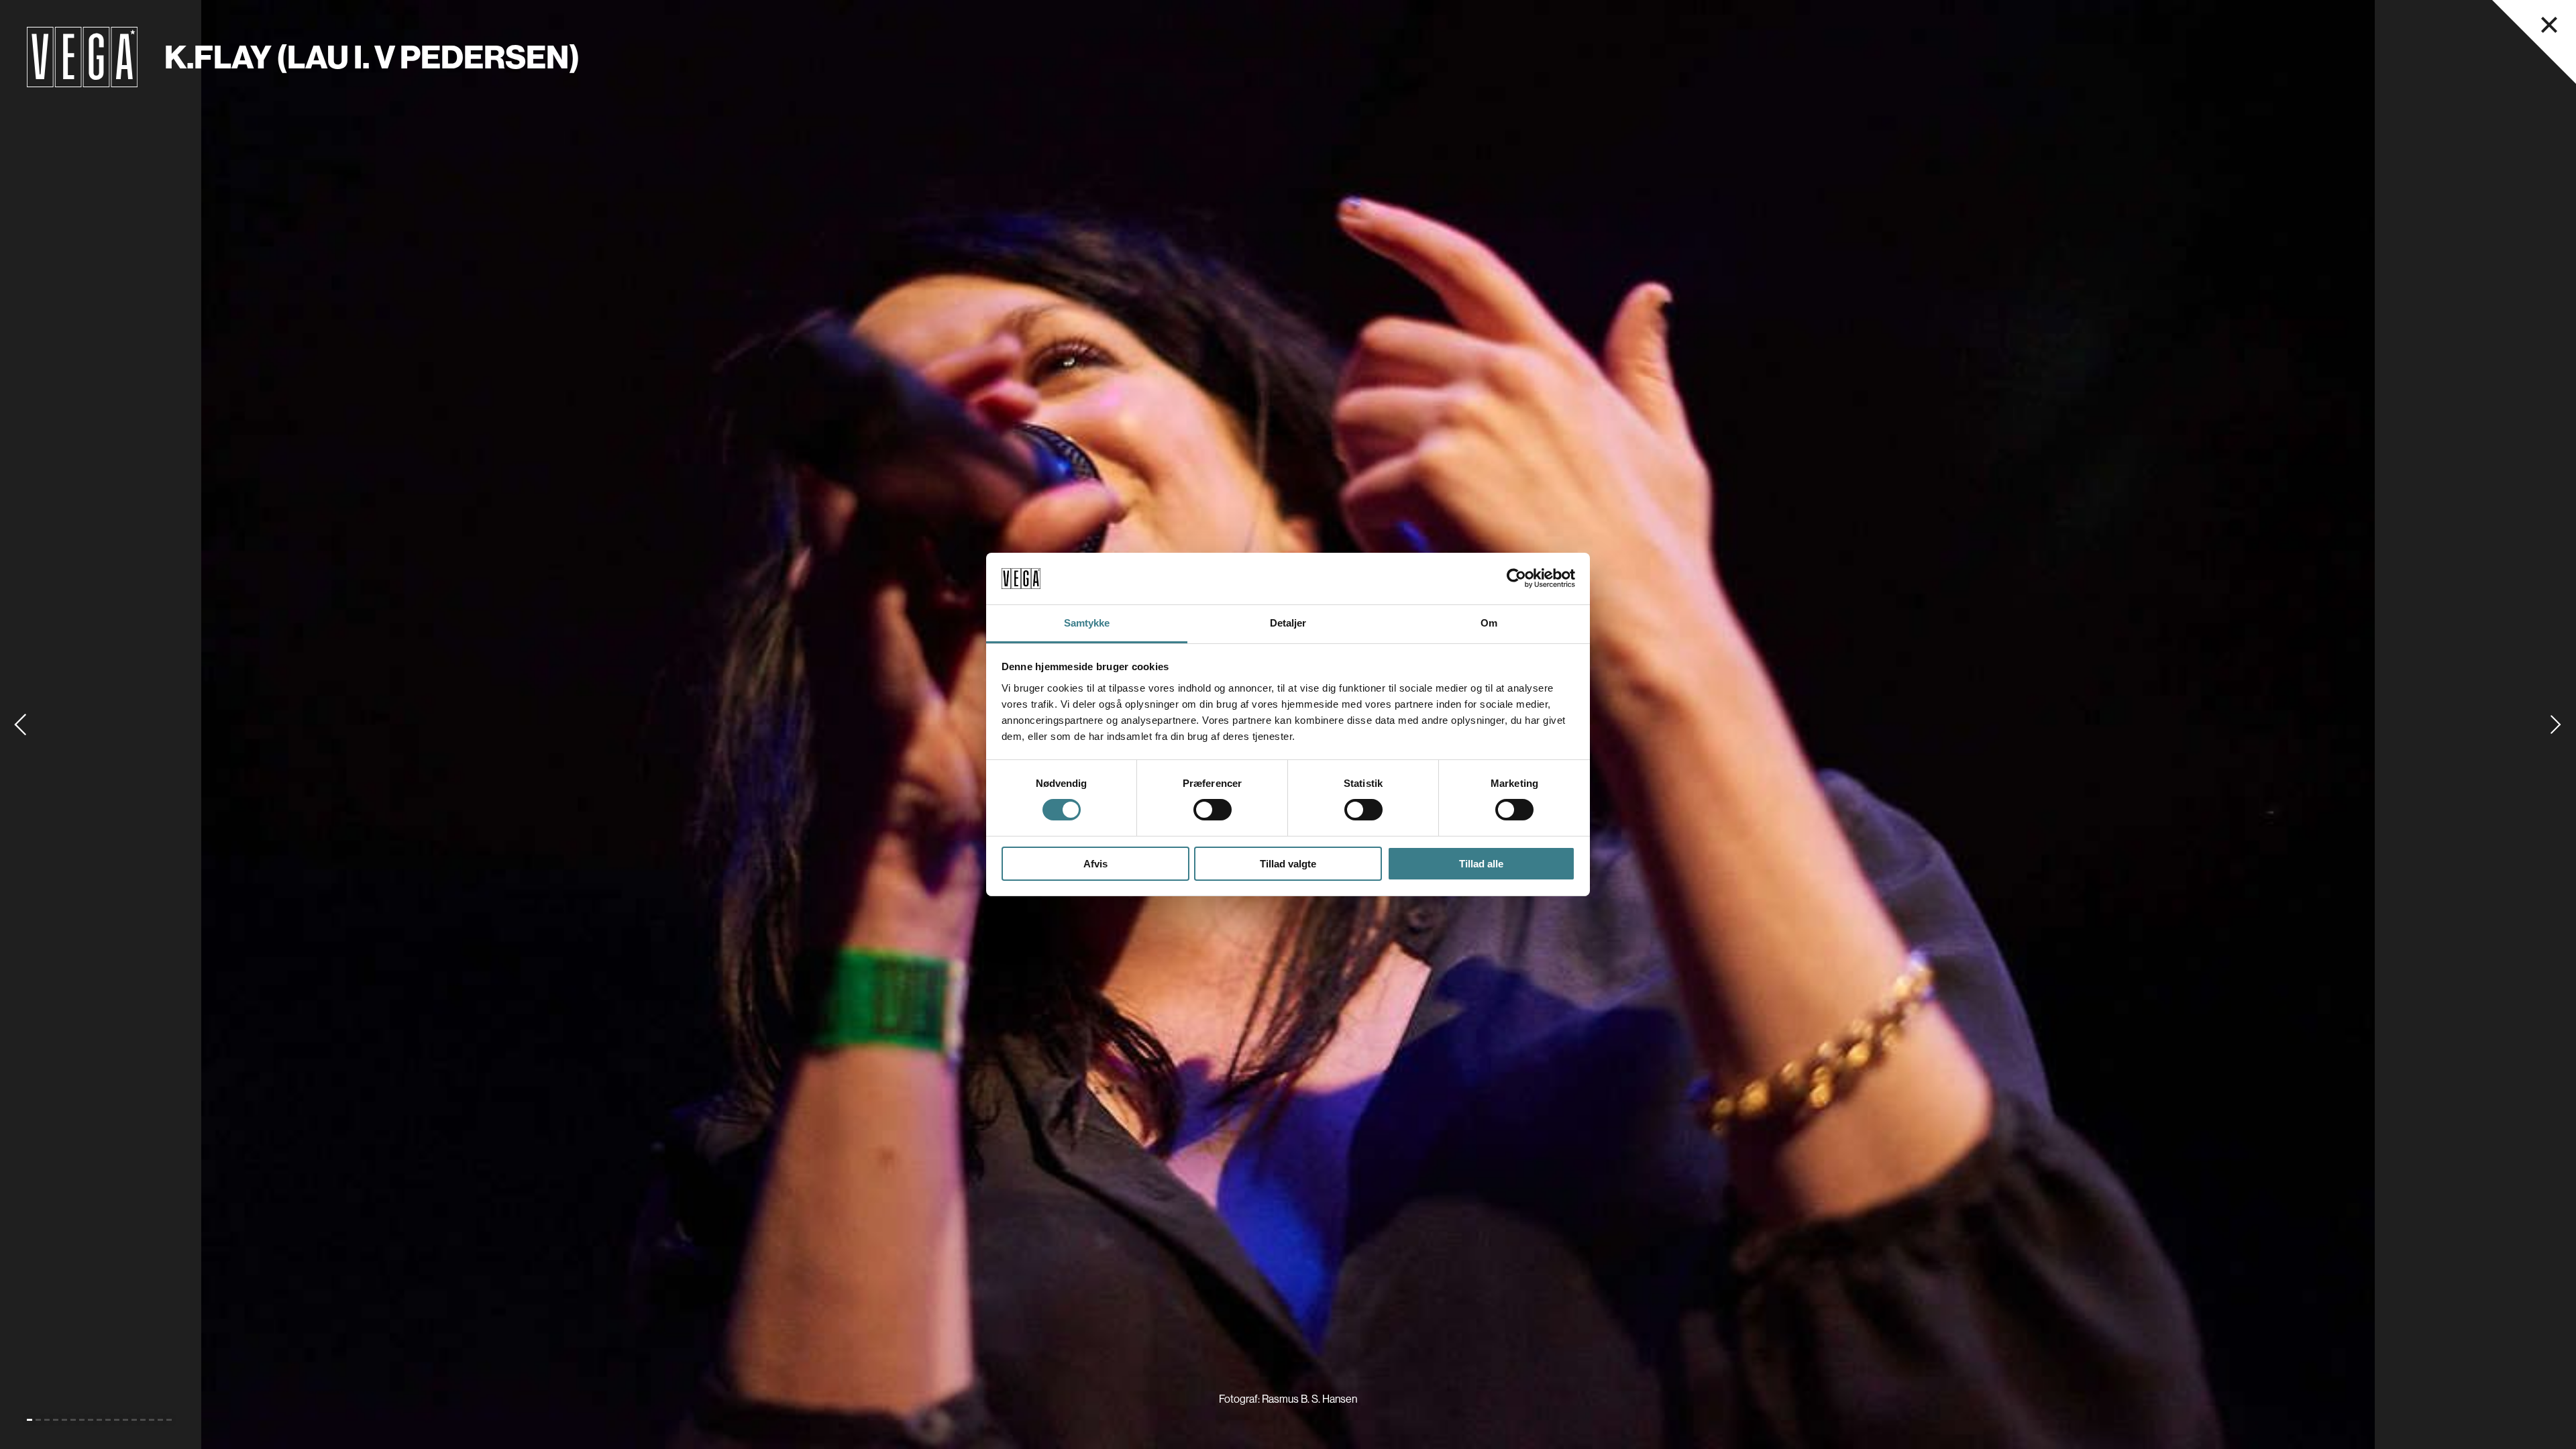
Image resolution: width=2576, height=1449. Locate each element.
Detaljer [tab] (1288, 623)
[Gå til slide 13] (134, 1420)
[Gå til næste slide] (2556, 724)
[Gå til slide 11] (117, 1420)
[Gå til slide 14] (143, 1420)
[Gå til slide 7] (82, 1420)
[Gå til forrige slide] (20, 724)
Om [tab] (1489, 623)
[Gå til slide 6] (73, 1420)
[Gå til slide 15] (152, 1420)
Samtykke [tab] (1087, 623)
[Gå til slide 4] (56, 1420)
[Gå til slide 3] (47, 1420)
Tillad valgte (1288, 864)
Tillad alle (1481, 864)
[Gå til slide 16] (160, 1420)
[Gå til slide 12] (125, 1420)
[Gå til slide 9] (99, 1420)
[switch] (1213, 810)
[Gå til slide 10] (108, 1420)
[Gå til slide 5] (64, 1420)
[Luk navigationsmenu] (2549, 25)
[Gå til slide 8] (91, 1420)
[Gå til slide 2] (38, 1420)
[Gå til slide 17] (169, 1420)
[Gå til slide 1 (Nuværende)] (30, 1420)
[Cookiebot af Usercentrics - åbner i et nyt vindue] (1516, 578)
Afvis (1095, 864)
